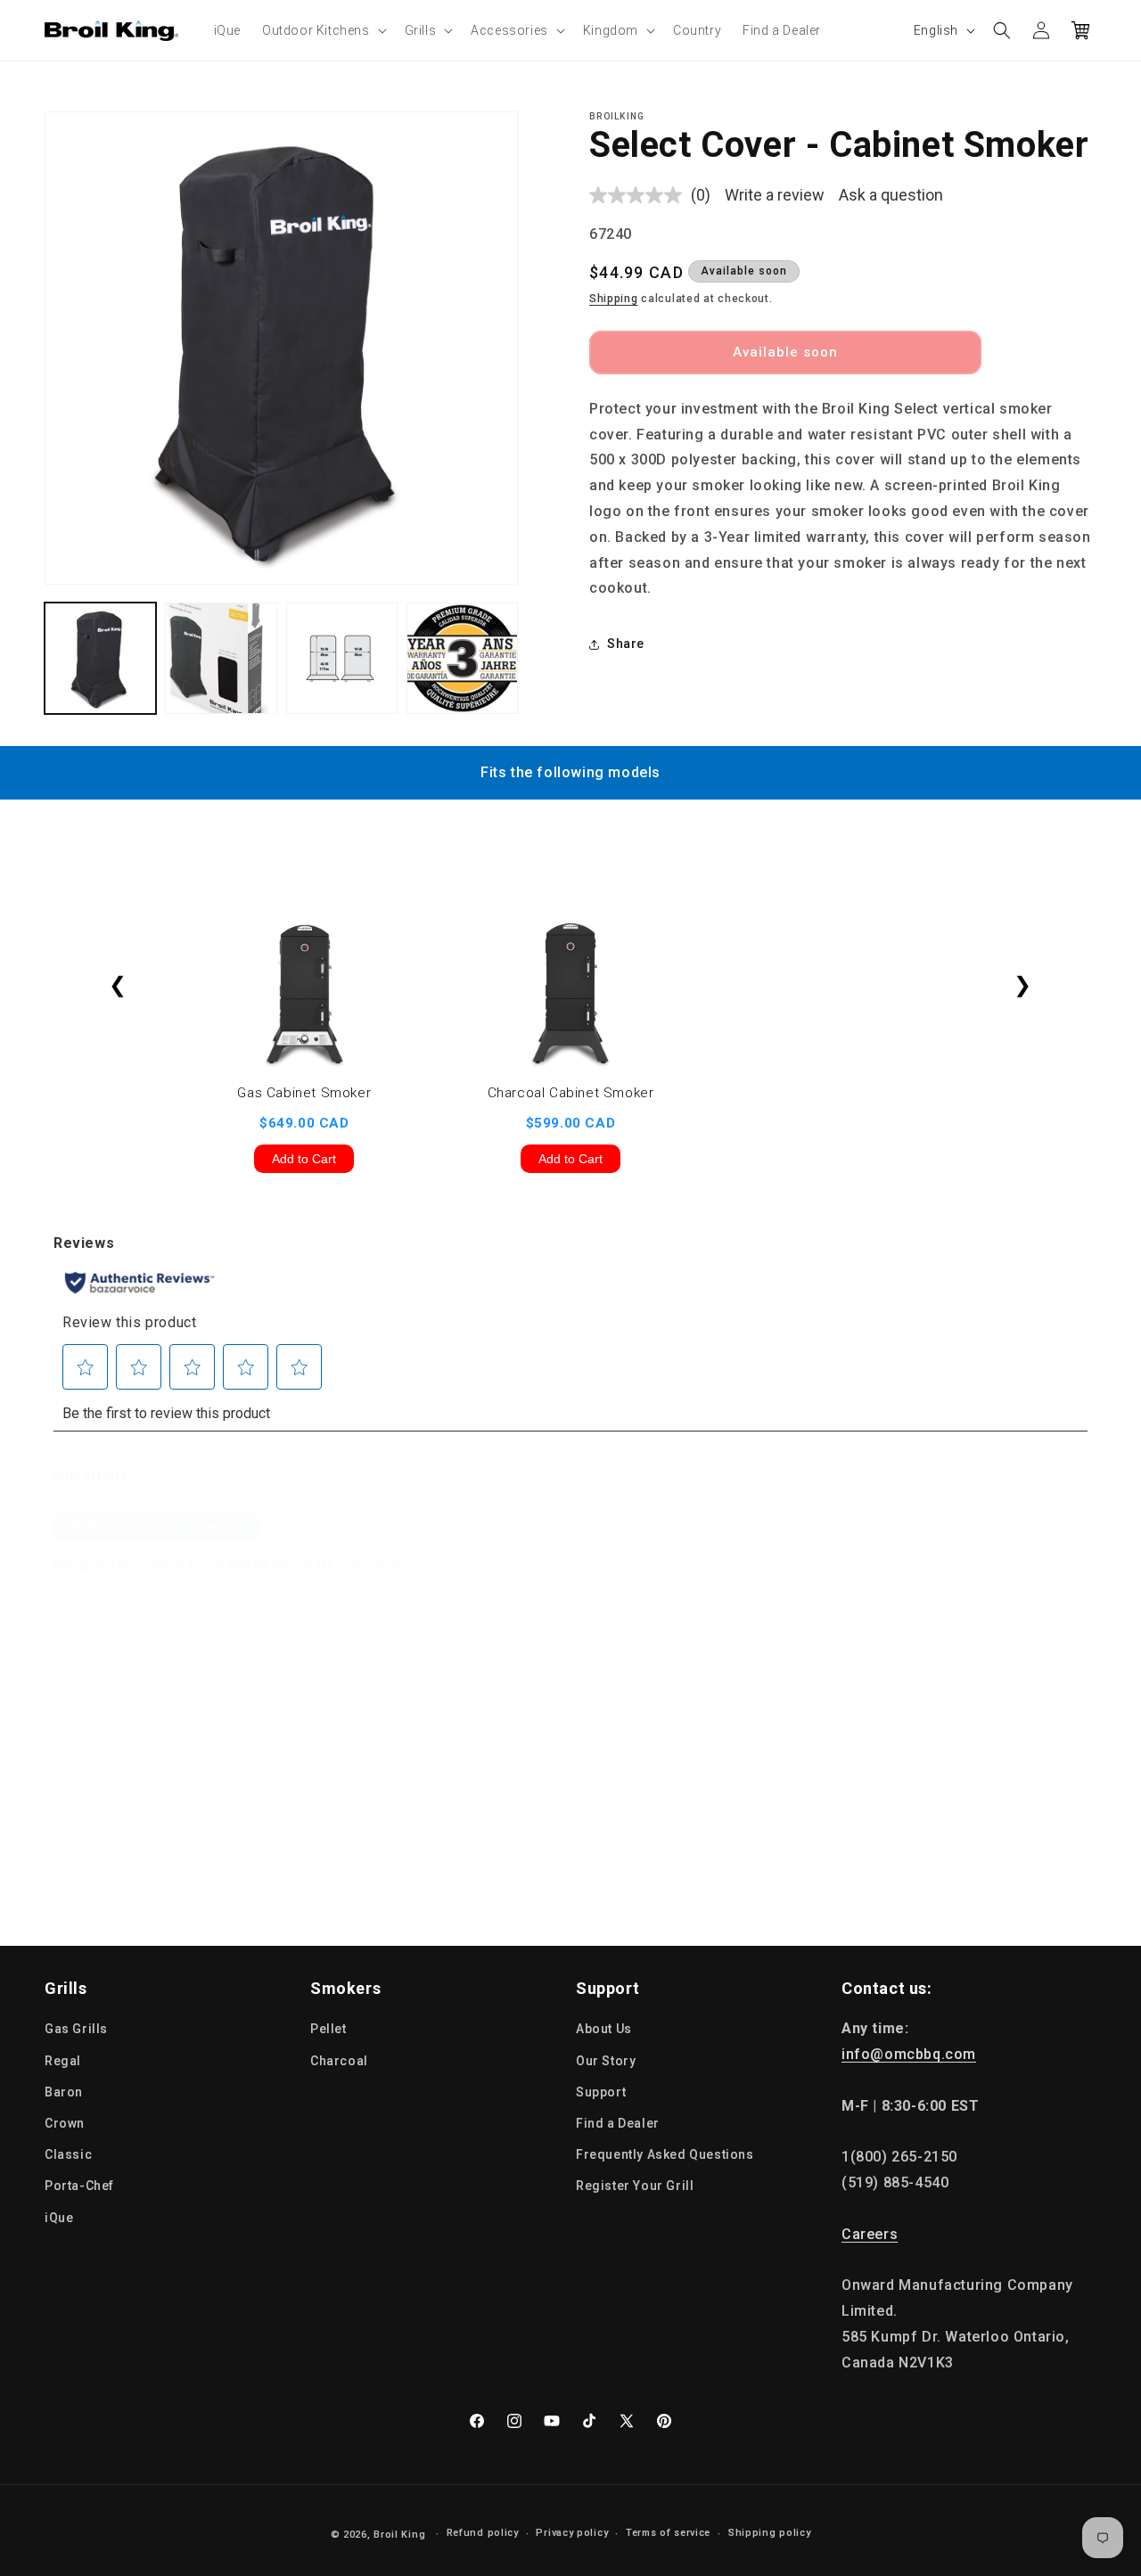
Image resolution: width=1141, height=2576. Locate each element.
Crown (65, 2123)
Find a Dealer (618, 2123)
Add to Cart (304, 1159)
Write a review (775, 195)
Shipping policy (770, 2534)
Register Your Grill (635, 2186)
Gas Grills (76, 2029)
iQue (59, 2217)
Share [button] (626, 644)
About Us (604, 2029)
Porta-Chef (79, 2186)
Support (601, 2092)
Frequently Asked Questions (665, 2154)
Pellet (328, 2029)
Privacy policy (572, 2534)
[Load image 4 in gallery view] (462, 658)
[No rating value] (640, 195)
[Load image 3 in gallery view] (342, 658)
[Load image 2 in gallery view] (221, 658)
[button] (323, 30)
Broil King (399, 2535)
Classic (68, 2154)
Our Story (606, 2060)
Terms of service (668, 2534)
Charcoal (339, 2060)
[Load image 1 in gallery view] (100, 658)
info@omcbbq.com (909, 2054)
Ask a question (891, 195)
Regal (63, 2060)
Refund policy (483, 2534)
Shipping (614, 299)
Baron (64, 2092)
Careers (870, 2234)
